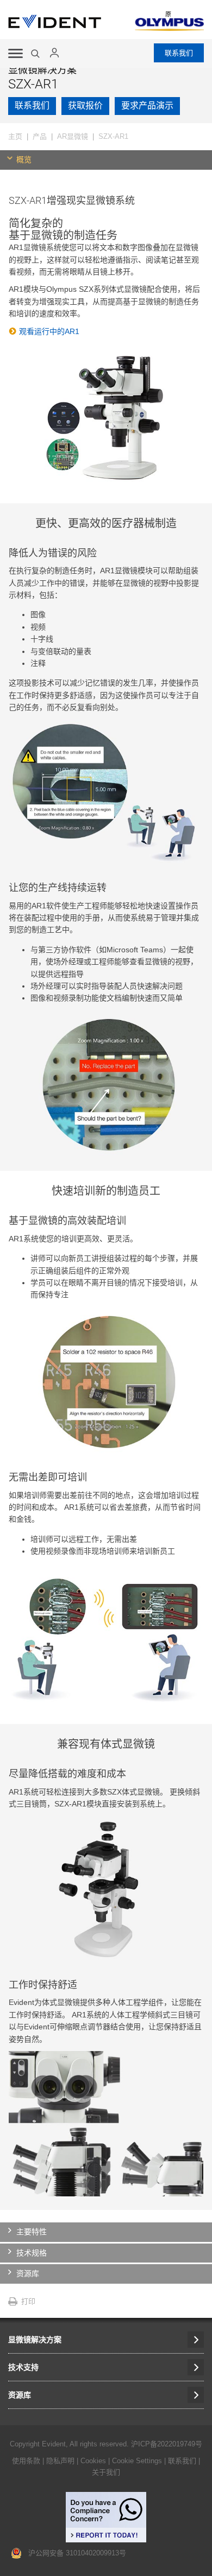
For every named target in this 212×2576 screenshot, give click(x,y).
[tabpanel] (106, 1186)
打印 (28, 2301)
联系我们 (179, 53)
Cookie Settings (137, 2461)
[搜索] (36, 54)
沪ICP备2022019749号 (167, 2444)
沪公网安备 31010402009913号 (74, 2553)
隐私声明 (60, 2461)
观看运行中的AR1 (49, 331)
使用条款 (26, 2461)
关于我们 (106, 2472)
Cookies (94, 2461)
